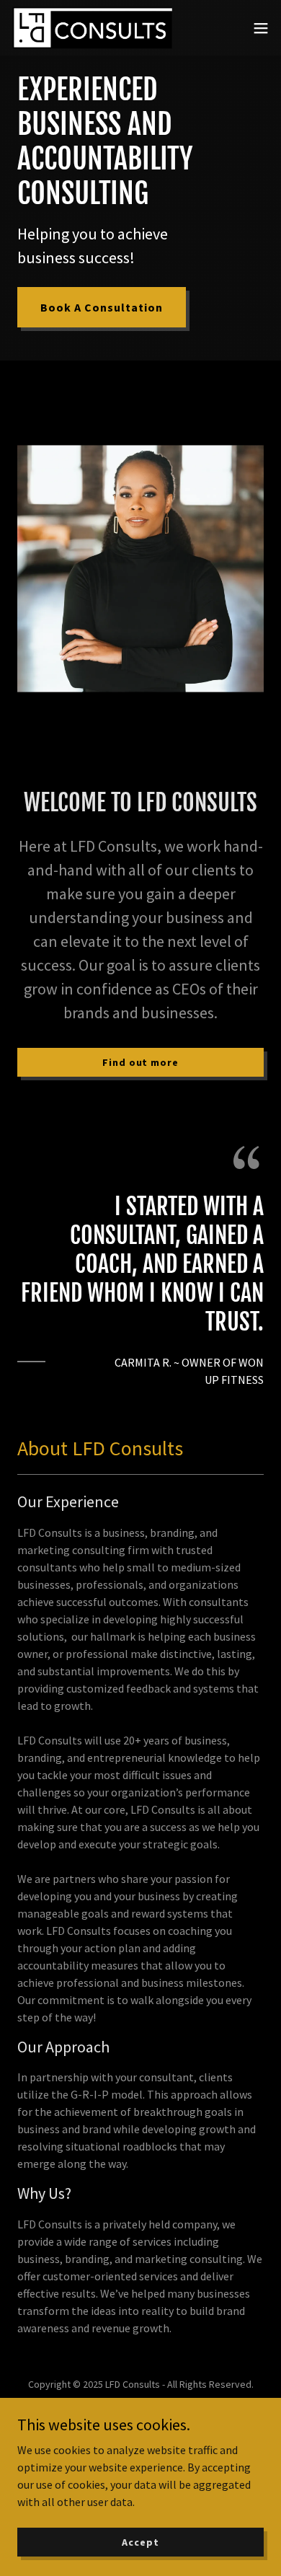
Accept (140, 2541)
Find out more (140, 1062)
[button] (261, 28)
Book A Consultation (102, 307)
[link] (92, 28)
